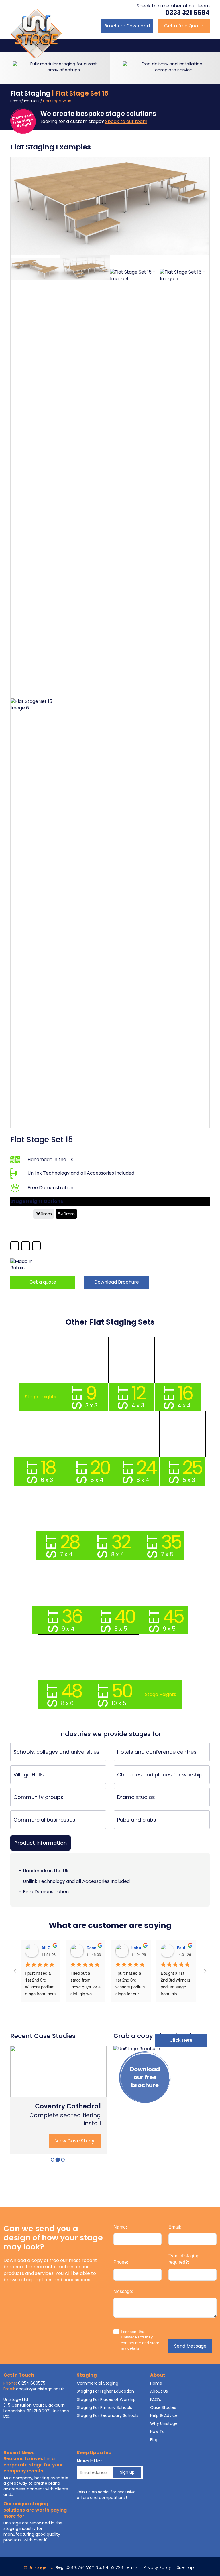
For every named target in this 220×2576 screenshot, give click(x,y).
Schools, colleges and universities (56, 1752)
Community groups (38, 1797)
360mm (44, 1214)
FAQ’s (156, 2399)
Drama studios (136, 1797)
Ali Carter (50, 1948)
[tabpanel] (58, 2100)
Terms (131, 2567)
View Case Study (75, 2141)
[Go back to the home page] (36, 33)
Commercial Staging (98, 2383)
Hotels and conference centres (157, 1752)
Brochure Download (127, 26)
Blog (154, 2440)
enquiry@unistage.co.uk (40, 2389)
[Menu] (207, 45)
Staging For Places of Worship (106, 2399)
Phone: (121, 2262)
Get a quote (43, 1282)
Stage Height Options (37, 1201)
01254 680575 (32, 2383)
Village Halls (29, 1775)
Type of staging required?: (184, 2259)
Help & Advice (164, 2415)
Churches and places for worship (160, 1775)
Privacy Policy (157, 2567)
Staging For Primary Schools (104, 2407)
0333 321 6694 (187, 13)
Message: (123, 2291)
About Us (159, 2391)
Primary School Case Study (67, 2102)
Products (32, 101)
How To (157, 2431)
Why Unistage (164, 2423)
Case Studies (163, 2407)
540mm (66, 1214)
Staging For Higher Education (105, 2391)
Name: (120, 2227)
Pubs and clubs (137, 1820)
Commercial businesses (44, 1820)
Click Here (181, 2040)
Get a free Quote (184, 26)
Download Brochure (117, 1282)
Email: (175, 2227)
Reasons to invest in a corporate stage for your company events (33, 2465)
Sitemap (185, 2567)
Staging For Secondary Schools (108, 2415)
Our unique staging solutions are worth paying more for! (35, 2510)
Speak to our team (126, 121)
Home (15, 101)
